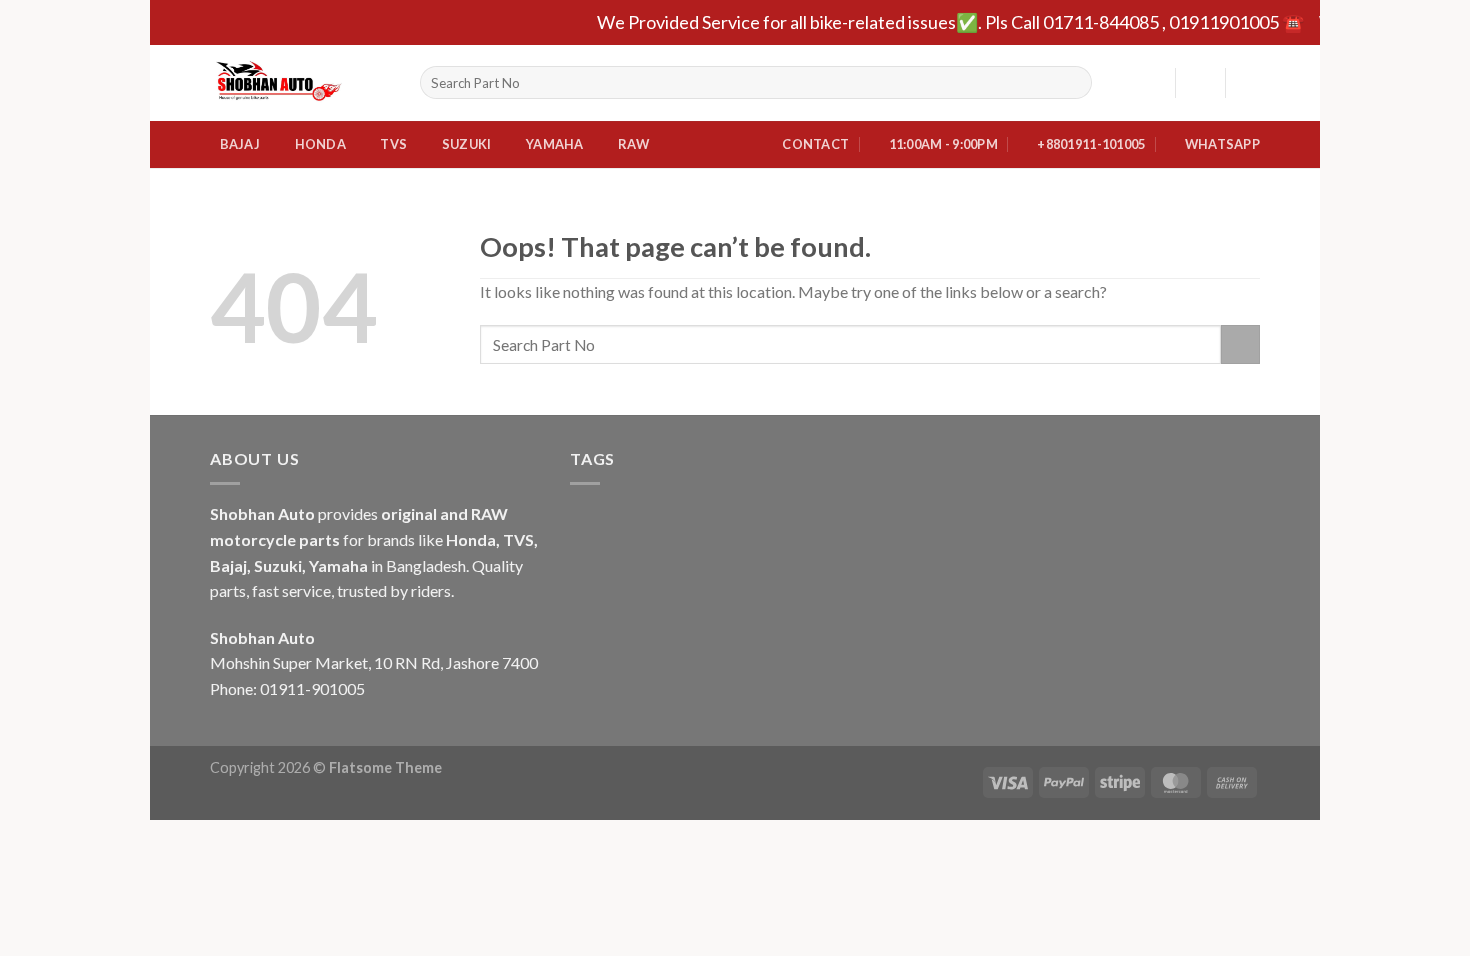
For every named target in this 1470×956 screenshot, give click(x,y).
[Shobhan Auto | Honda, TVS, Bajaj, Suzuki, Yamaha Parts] (300, 83)
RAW (633, 144)
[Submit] (1072, 83)
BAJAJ (240, 144)
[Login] (1200, 83)
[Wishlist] (1152, 83)
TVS (393, 144)
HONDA (320, 144)
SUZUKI (467, 144)
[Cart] (1250, 83)
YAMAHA (555, 144)
